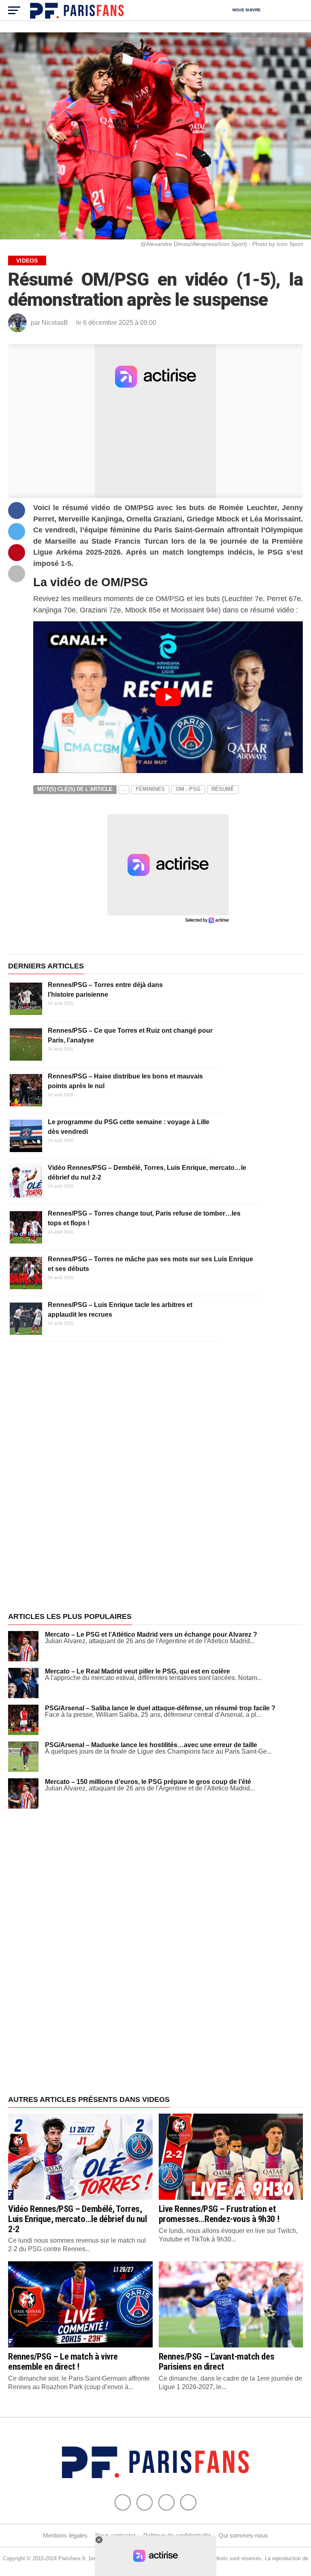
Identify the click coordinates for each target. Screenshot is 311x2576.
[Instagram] (188, 2502)
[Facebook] (123, 2502)
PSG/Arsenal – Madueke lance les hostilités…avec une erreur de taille (151, 1745)
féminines (150, 789)
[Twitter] (145, 2502)
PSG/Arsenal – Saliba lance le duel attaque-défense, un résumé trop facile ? (160, 1708)
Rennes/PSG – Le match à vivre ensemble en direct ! (63, 2361)
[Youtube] (166, 2502)
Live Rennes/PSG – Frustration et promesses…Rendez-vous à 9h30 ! (219, 2214)
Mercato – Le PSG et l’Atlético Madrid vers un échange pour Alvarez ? (151, 1634)
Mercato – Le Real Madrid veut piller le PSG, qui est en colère (137, 1671)
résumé (223, 789)
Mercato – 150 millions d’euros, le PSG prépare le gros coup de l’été (148, 1782)
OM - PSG (188, 789)
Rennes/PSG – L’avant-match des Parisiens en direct (217, 2361)
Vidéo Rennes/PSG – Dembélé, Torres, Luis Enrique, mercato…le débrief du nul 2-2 (78, 2219)
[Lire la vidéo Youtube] (168, 697)
